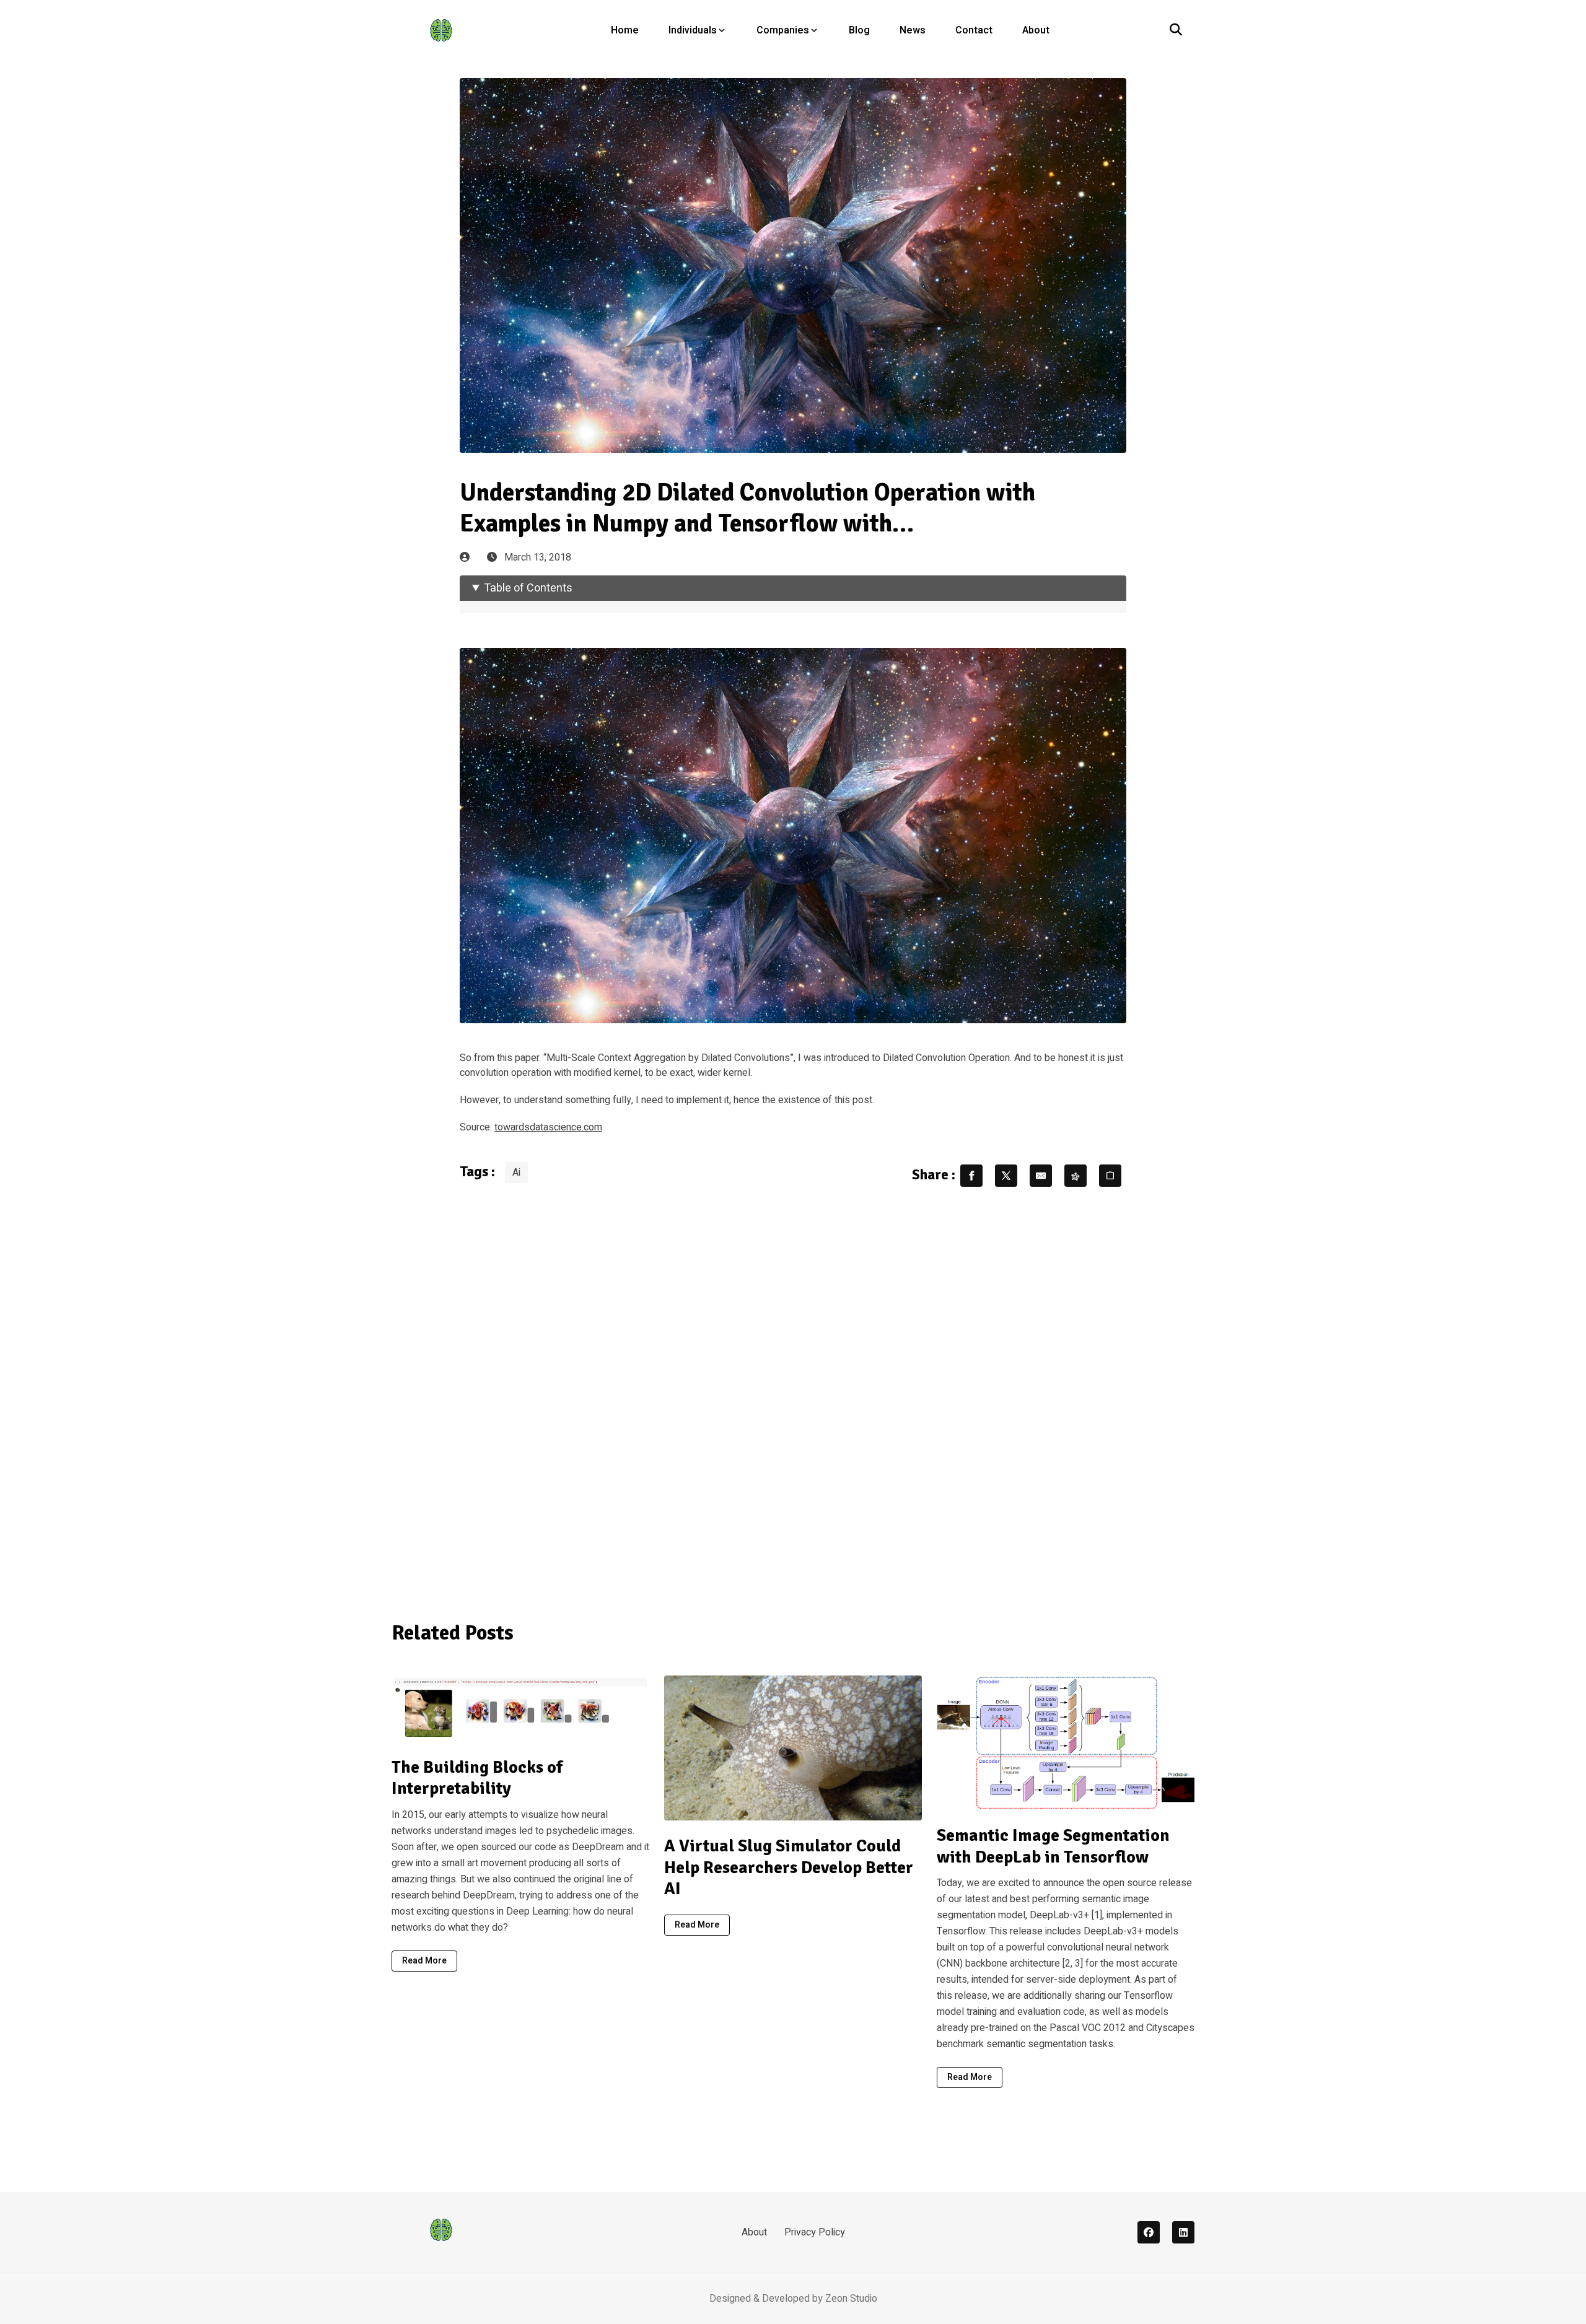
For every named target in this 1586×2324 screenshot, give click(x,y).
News (913, 30)
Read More (424, 1961)
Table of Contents (528, 588)
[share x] (1006, 1176)
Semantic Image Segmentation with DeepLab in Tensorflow (1053, 1846)
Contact (974, 30)
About (1036, 30)
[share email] (1041, 1176)
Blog (859, 30)
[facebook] (1149, 2232)
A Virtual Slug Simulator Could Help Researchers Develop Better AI (789, 1867)
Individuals (693, 30)
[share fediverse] (1076, 1176)
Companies (783, 30)
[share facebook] (971, 1176)
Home (625, 30)
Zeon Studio (851, 2299)
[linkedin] (1183, 2232)
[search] (1176, 30)
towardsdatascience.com (548, 1127)
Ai (516, 1173)
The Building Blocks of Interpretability (477, 1778)
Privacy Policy (815, 2232)
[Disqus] (793, 1396)
